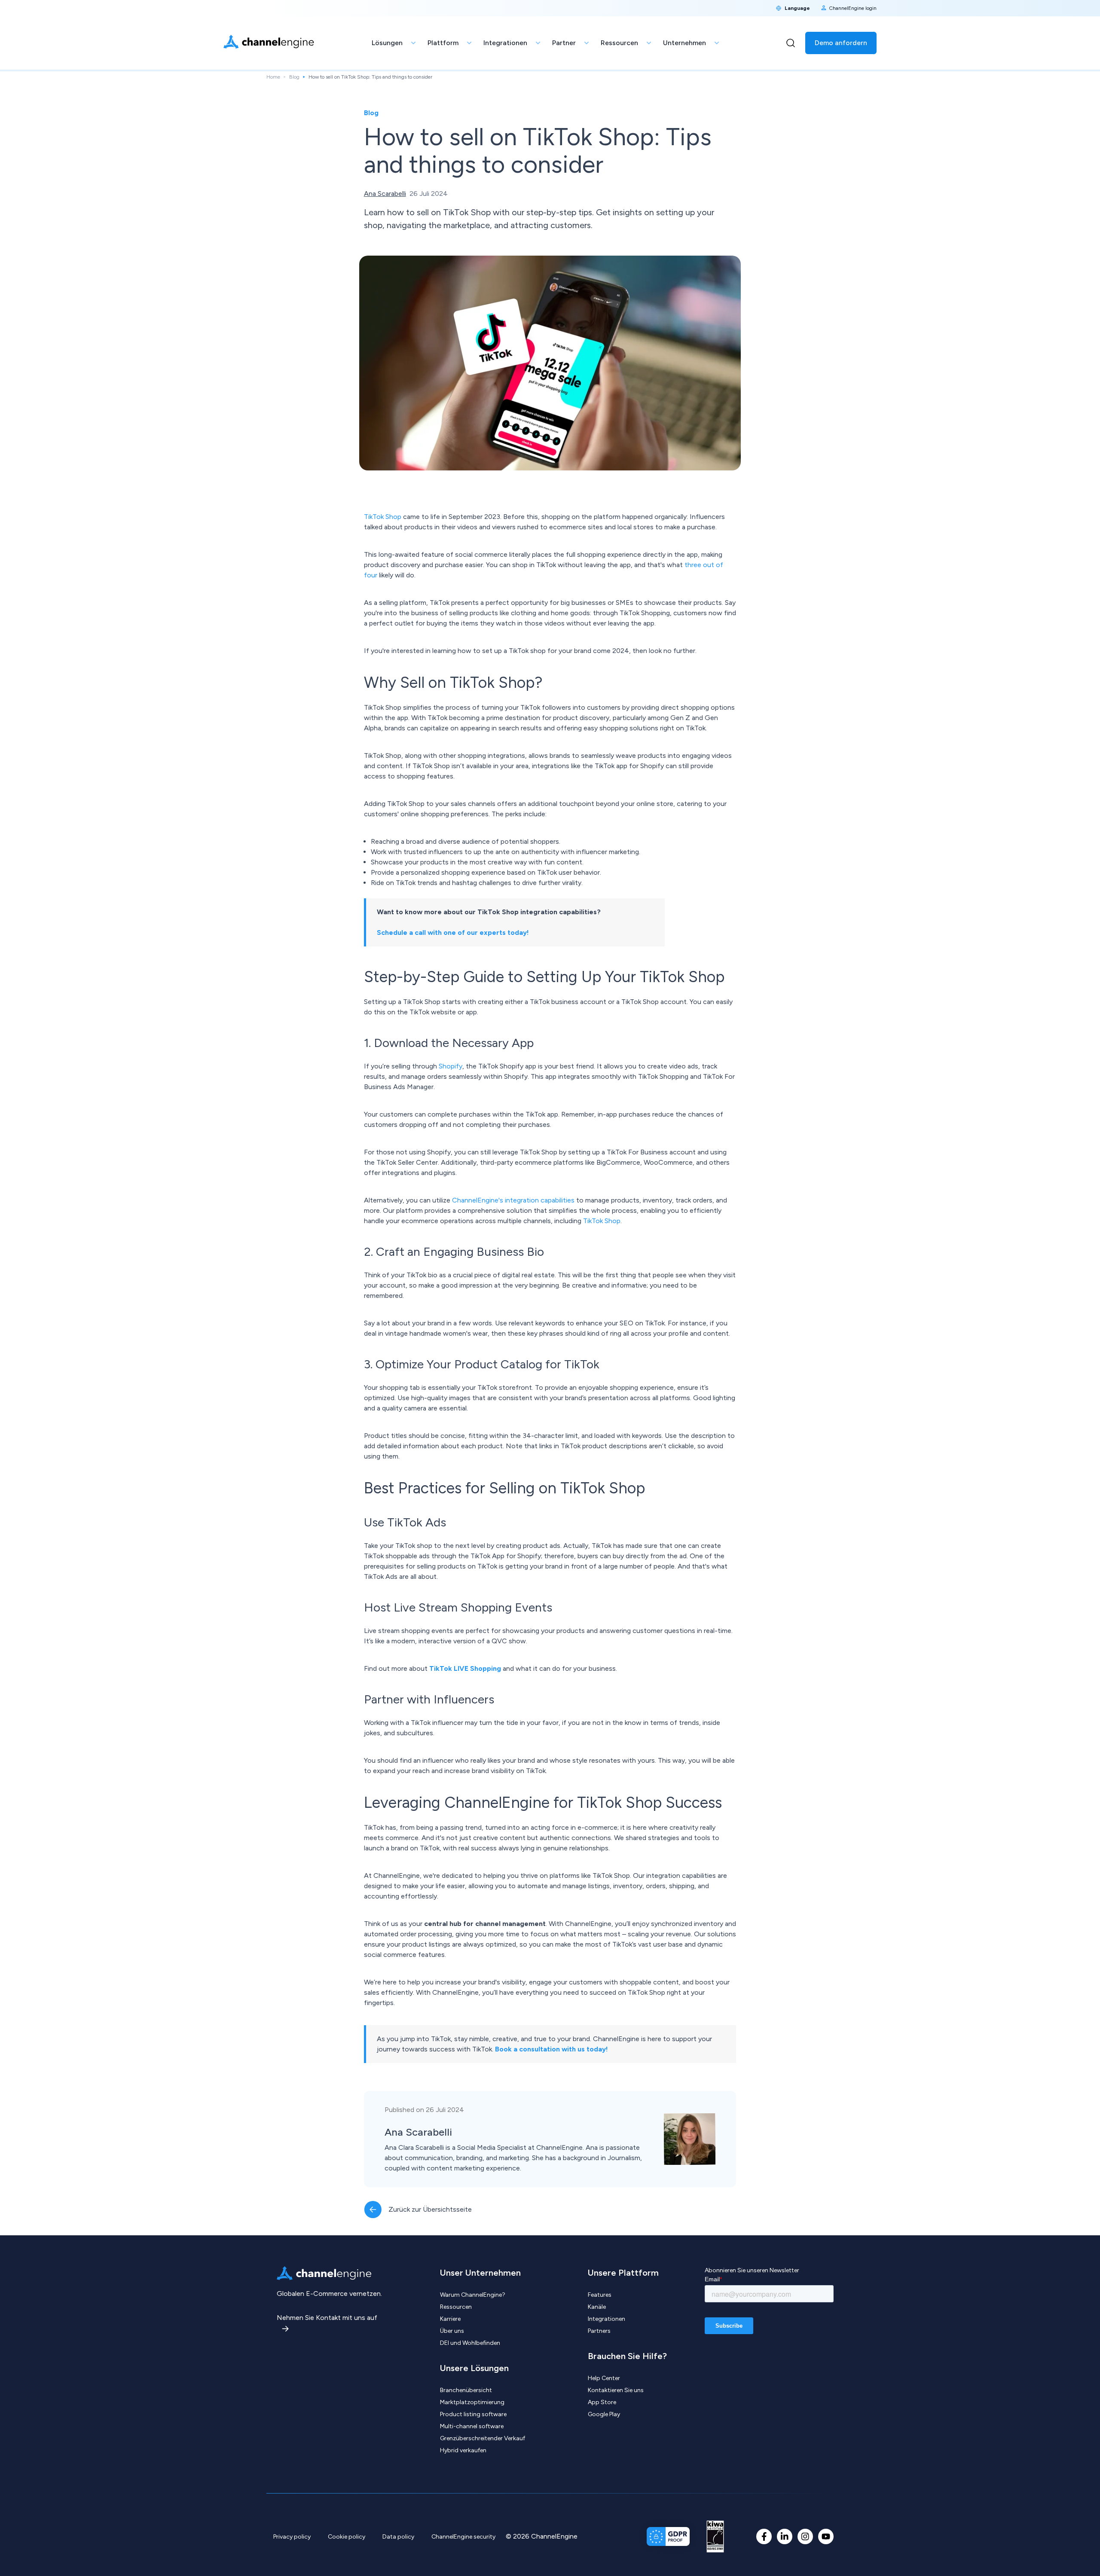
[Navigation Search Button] (791, 43)
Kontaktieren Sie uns (616, 2390)
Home (273, 77)
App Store (602, 2402)
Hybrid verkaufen (463, 2450)
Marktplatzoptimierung (472, 2402)
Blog (294, 77)
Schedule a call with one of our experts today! (453, 932)
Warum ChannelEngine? (473, 2295)
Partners (599, 2331)
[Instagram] (805, 2536)
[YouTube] (826, 2536)
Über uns (452, 2331)
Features (600, 2295)
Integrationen (607, 2319)
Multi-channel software (472, 2426)
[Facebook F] (764, 2536)
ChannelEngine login (853, 8)
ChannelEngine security (463, 2537)
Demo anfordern (841, 43)
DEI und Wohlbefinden (470, 2343)
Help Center (604, 2378)
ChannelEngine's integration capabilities (513, 1200)
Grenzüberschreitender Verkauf (483, 2438)
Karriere (450, 2319)
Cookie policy (347, 2537)
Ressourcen (456, 2307)
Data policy (398, 2537)
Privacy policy (292, 2537)
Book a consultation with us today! (552, 2049)
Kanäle (597, 2307)
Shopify (451, 1066)
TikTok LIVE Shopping (465, 1668)
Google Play (604, 2414)
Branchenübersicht (466, 2390)
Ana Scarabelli (385, 194)
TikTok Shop (383, 517)
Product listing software (473, 2414)
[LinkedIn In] (785, 2536)
